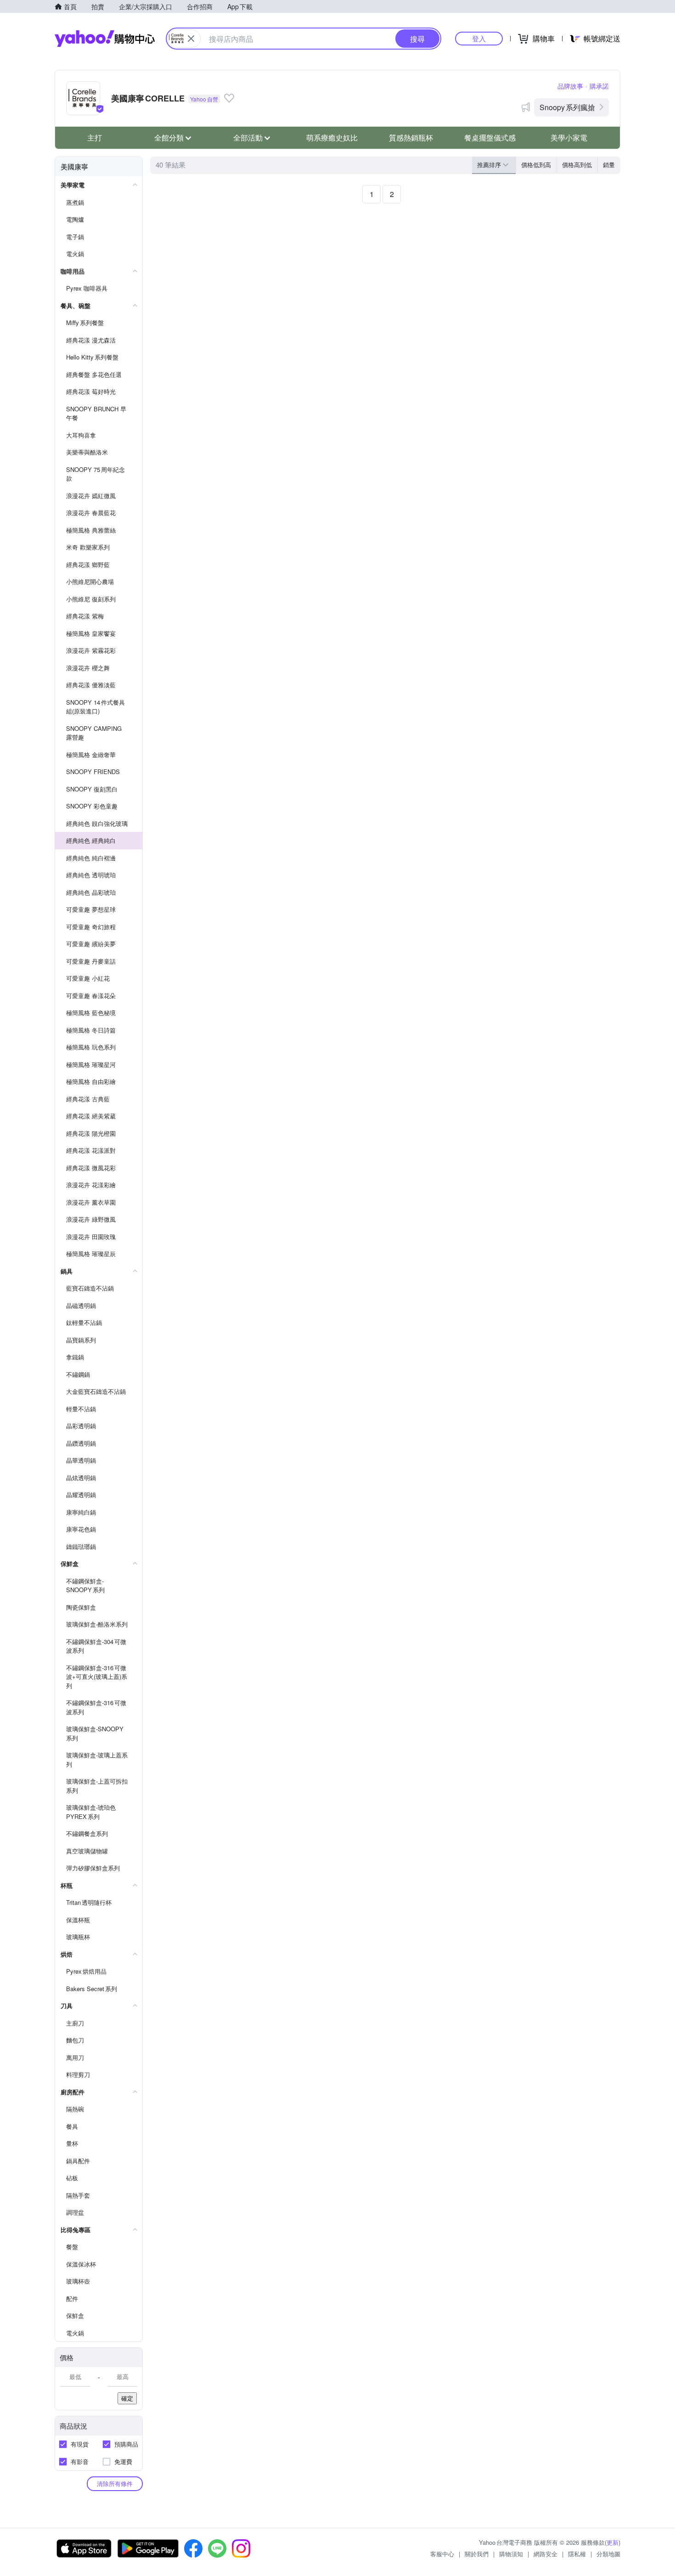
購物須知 (511, 2554)
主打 (95, 137)
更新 (613, 2542)
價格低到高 (536, 165)
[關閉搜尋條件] (191, 39)
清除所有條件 (115, 2483)
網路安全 (546, 2554)
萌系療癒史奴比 (332, 137)
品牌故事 (570, 86)
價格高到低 (577, 165)
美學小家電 (569, 137)
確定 (127, 2398)
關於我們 (477, 2554)
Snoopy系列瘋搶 (567, 107)
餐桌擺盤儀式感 (490, 137)
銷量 (609, 165)
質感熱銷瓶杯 (411, 137)
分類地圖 (608, 2554)
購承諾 (599, 86)
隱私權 (577, 2554)
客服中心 (442, 2554)
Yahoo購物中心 (105, 39)
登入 (479, 38)
